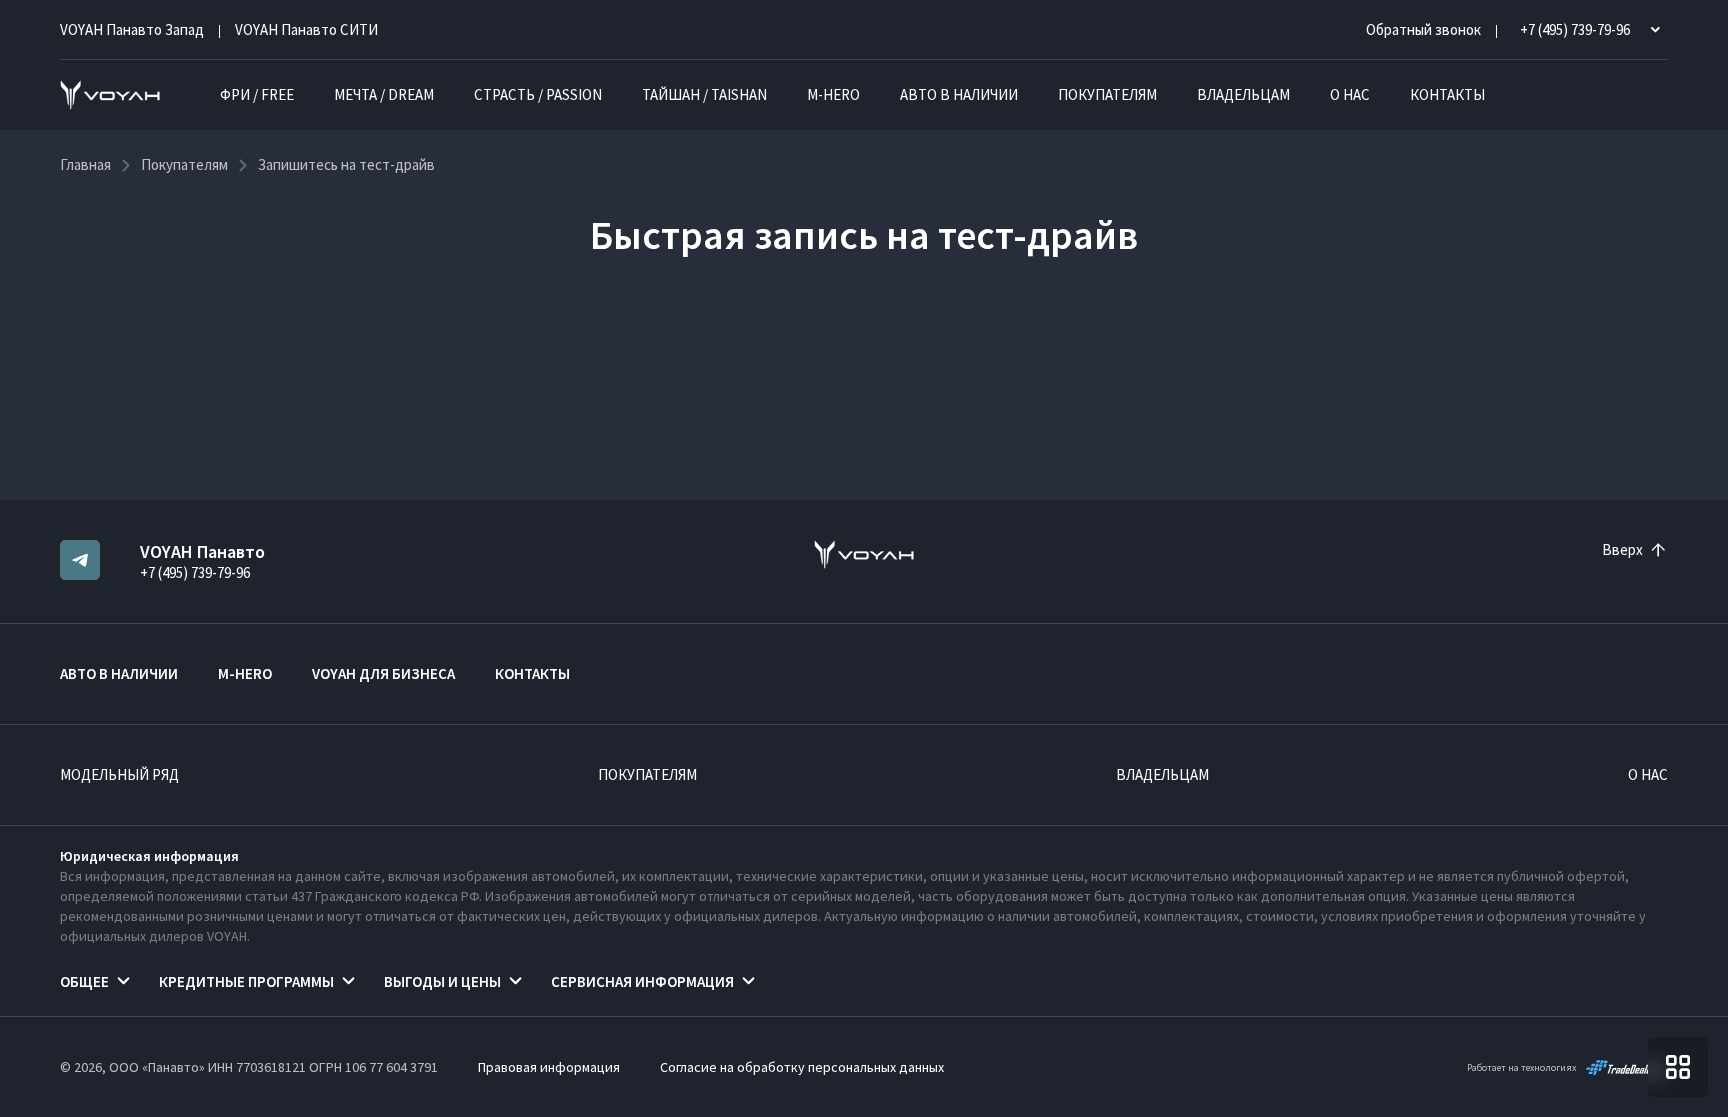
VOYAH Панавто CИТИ (306, 29)
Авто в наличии (959, 94)
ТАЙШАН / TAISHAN (704, 94)
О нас (1350, 94)
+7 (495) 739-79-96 (195, 572)
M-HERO (833, 94)
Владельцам (1243, 94)
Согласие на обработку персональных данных (802, 1067)
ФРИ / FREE (257, 94)
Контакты (1447, 94)
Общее (84, 981)
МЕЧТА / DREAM (384, 94)
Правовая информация (549, 1067)
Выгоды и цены (442, 981)
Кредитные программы (246, 981)
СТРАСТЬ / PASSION (538, 94)
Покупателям (1107, 94)
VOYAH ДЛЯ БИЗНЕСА (383, 673)
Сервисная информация (642, 981)
